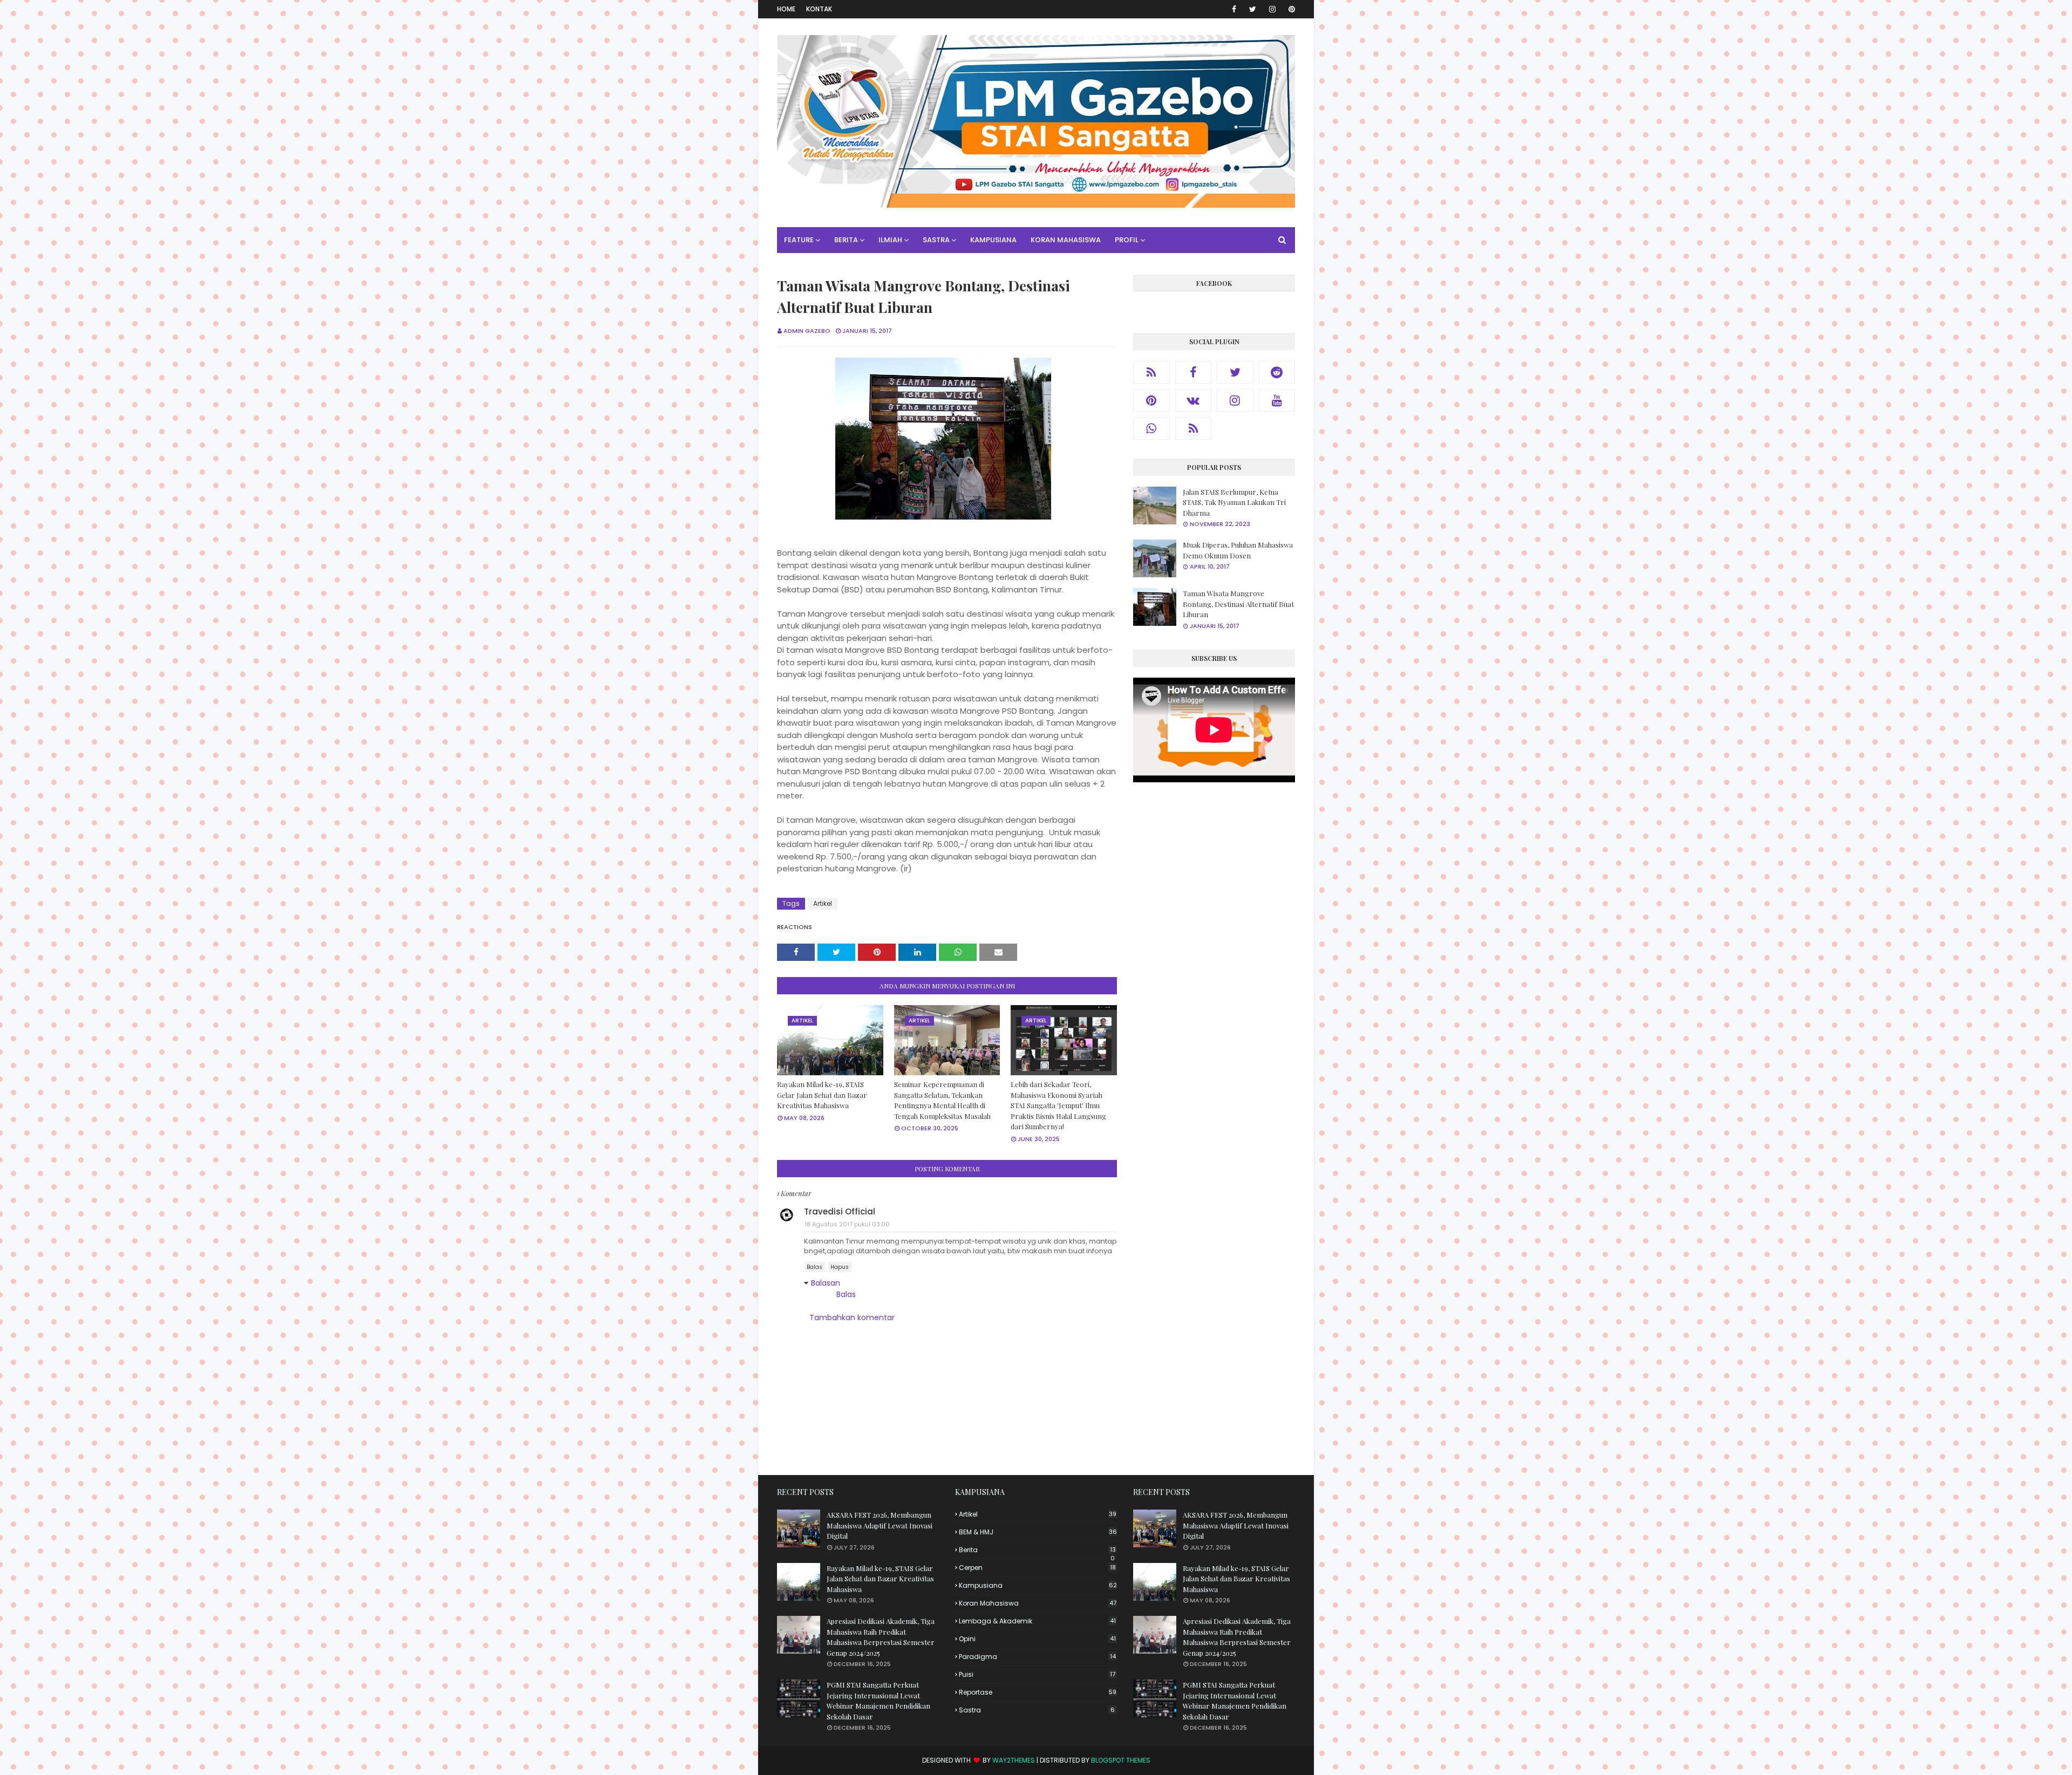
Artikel (823, 903)
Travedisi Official (840, 1211)
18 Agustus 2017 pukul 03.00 (847, 1224)
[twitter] (1253, 9)
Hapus (840, 1267)
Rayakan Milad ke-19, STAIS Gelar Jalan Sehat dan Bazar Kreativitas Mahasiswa (822, 1095)
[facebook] (1234, 9)
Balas (815, 1267)
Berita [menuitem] (846, 240)
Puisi (1037, 1674)
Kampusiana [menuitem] (993, 240)
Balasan (826, 1283)
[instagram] (1272, 9)
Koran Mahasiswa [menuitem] (1066, 240)
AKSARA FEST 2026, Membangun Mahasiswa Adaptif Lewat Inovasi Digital (880, 1525)
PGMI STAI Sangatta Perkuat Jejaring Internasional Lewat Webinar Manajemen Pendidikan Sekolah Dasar (878, 1701)
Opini (1037, 1639)
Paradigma (1037, 1657)
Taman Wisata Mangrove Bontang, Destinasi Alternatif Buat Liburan (1238, 604)
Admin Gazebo (807, 331)
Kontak (819, 9)
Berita (1037, 1550)
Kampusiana (1038, 1585)
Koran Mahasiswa (1038, 1603)
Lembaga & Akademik (1037, 1621)
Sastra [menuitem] (936, 240)
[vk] (1194, 400)
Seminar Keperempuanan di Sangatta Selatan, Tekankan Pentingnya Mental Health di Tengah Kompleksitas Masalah (942, 1100)
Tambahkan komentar (852, 1317)
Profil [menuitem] (1127, 240)
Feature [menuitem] (799, 240)
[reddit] (1277, 372)
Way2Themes (1014, 1760)
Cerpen (1037, 1568)
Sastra (1037, 1710)
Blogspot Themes (1121, 1760)
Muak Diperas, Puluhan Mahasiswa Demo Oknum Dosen (1238, 550)
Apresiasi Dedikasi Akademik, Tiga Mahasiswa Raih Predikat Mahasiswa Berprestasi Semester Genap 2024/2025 (881, 1637)
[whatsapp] (1151, 428)
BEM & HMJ (1038, 1532)
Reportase (1038, 1692)
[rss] (1151, 372)
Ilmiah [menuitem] (890, 240)
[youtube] (1277, 400)
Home (786, 9)
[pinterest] (1290, 9)
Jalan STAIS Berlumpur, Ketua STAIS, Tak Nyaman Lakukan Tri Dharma (1234, 502)
